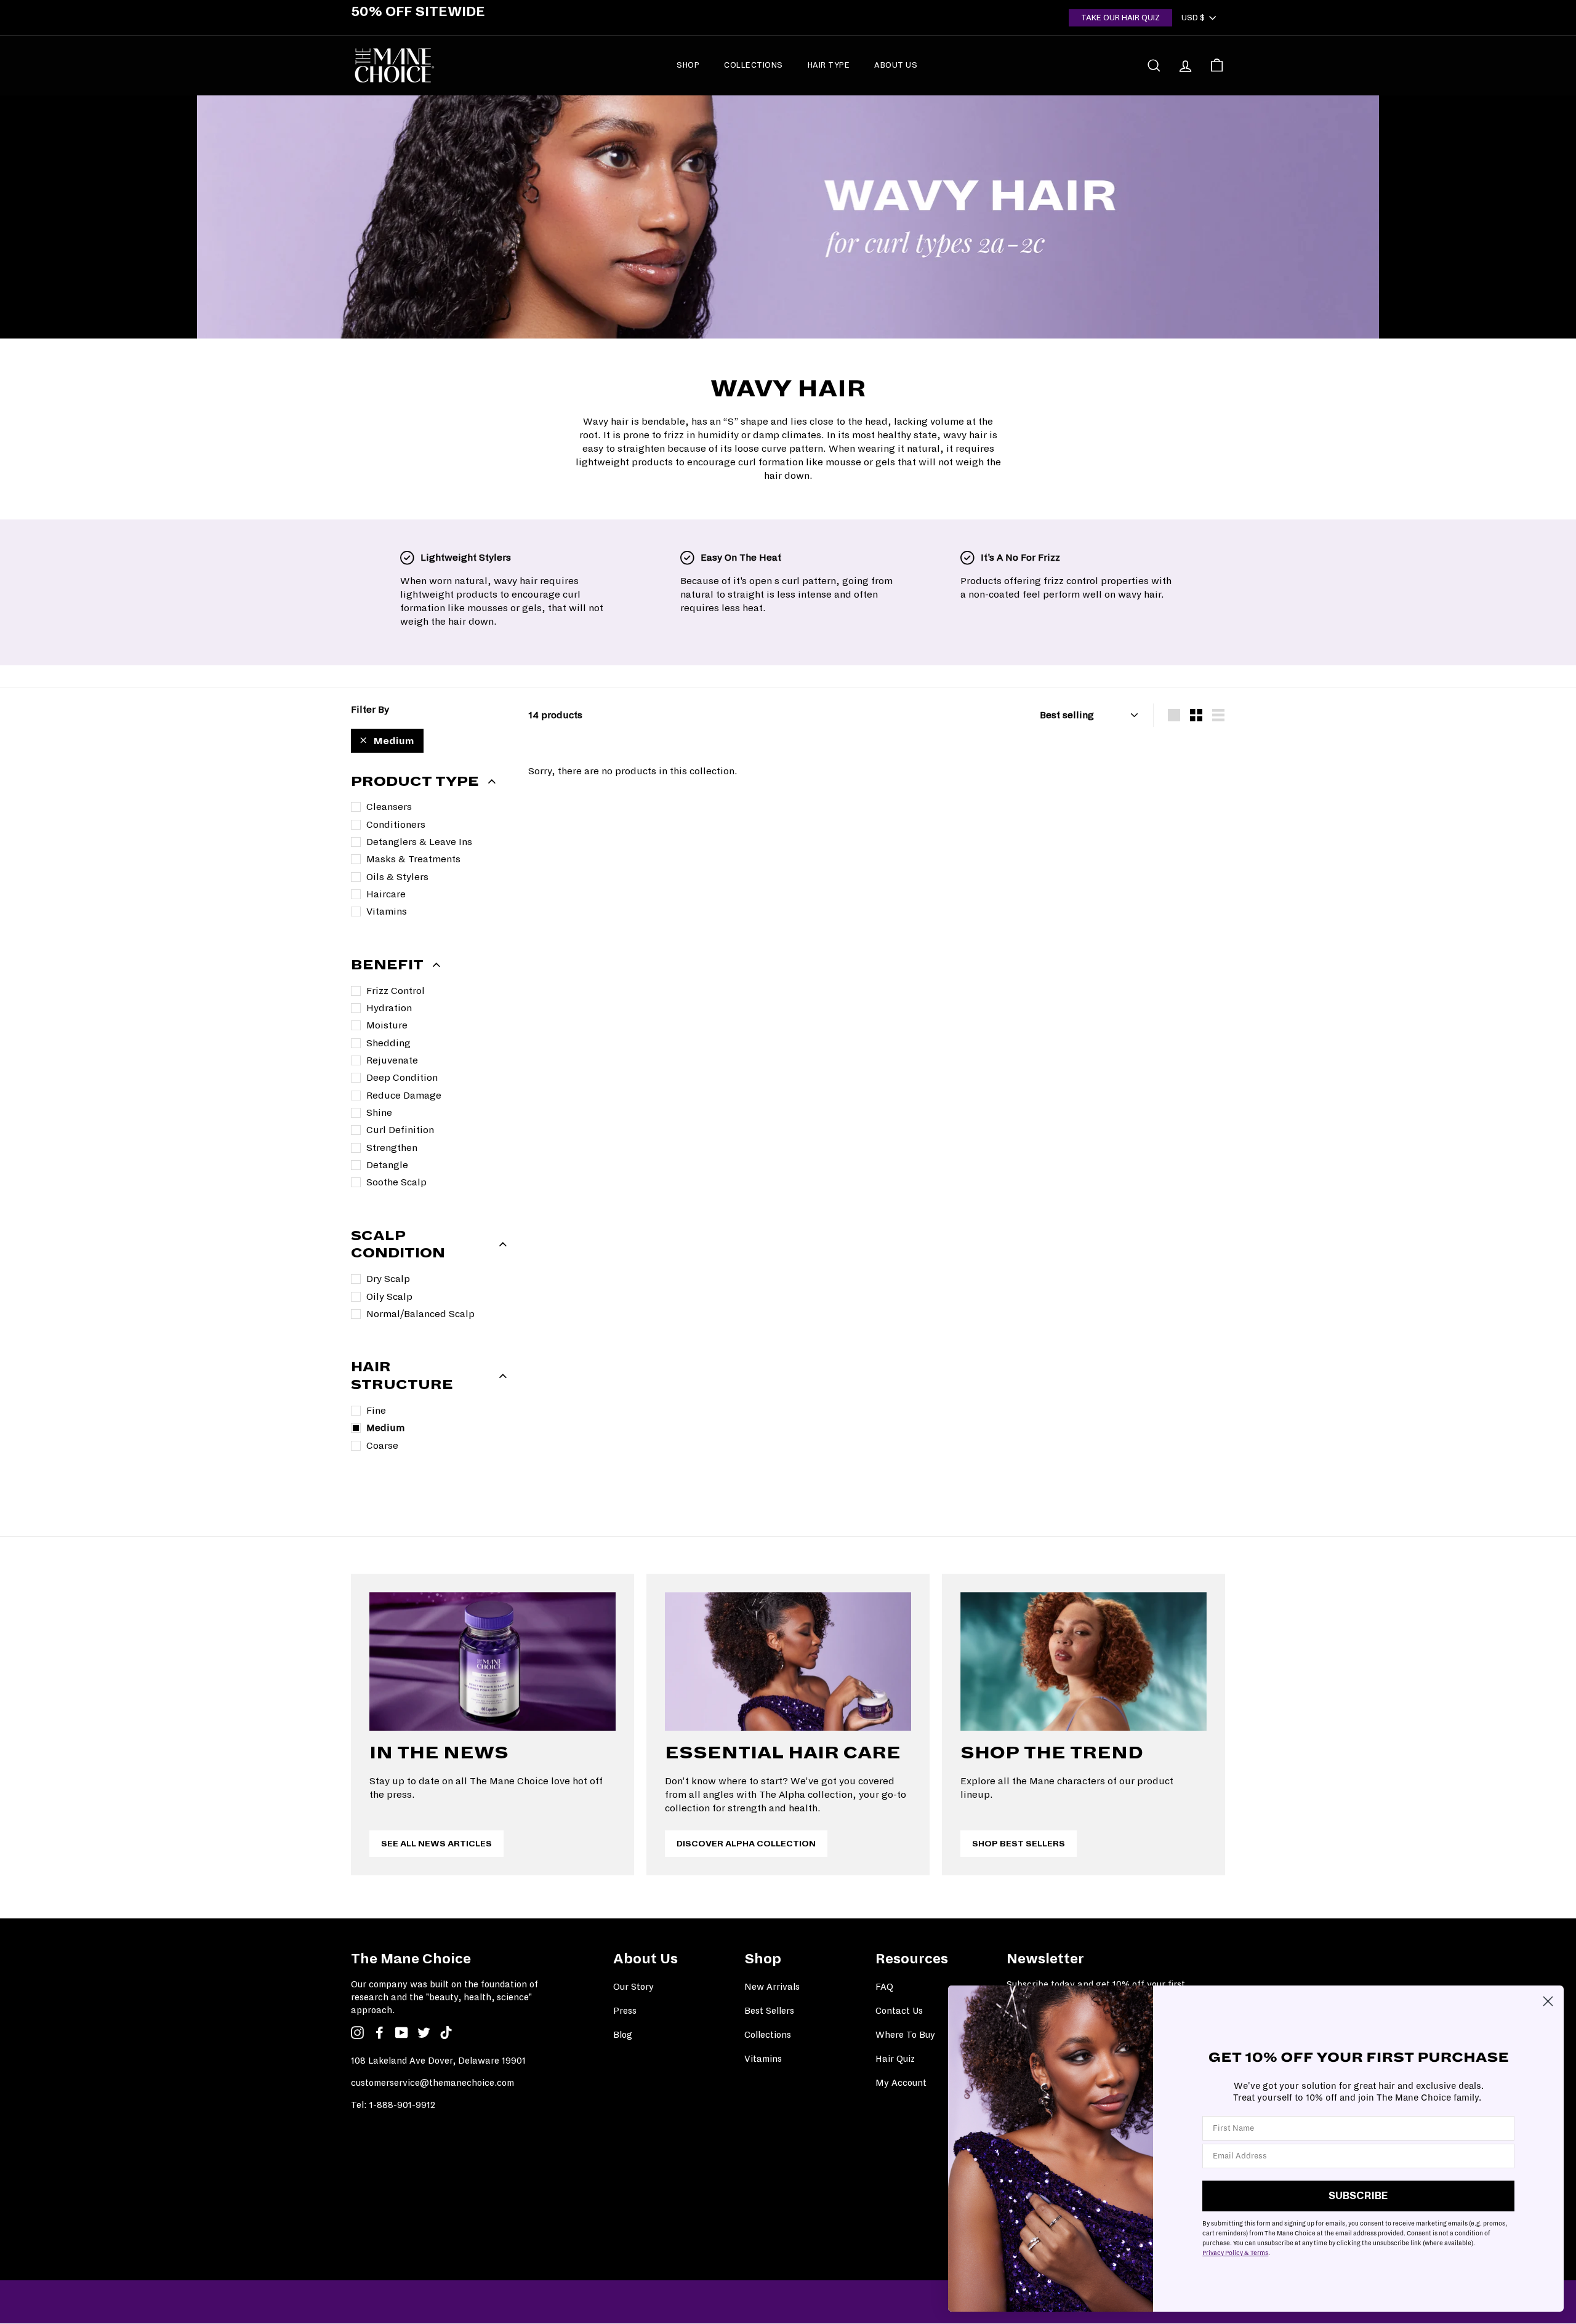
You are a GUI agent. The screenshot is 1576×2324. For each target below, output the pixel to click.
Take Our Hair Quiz (1120, 18)
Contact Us (899, 2011)
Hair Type (829, 65)
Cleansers (389, 807)
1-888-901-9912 (402, 2105)
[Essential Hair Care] (788, 1661)
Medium (394, 741)
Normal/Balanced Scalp (420, 1314)
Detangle (387, 1165)
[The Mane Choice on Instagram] (357, 2033)
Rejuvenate (392, 1060)
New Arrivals (772, 1987)
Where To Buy (905, 2035)
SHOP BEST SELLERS (1019, 1844)
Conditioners (396, 824)
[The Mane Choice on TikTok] (446, 2033)
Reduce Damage (404, 1095)
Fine (376, 1410)
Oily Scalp (389, 1296)
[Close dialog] (1548, 2001)
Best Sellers (769, 2011)
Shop (688, 65)
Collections (754, 65)
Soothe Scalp (396, 1182)
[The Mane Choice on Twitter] (424, 2033)
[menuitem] (688, 65)
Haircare (386, 894)
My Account (901, 2083)
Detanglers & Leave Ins (419, 842)
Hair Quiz (895, 2059)
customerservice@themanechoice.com (432, 2083)
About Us (896, 65)
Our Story (633, 1987)
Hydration (389, 1008)
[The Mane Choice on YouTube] (402, 2033)
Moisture (387, 1025)
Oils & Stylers (397, 877)
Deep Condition (402, 1077)
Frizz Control (396, 991)
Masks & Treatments (413, 859)
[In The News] (492, 1661)
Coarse (382, 1445)
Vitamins (387, 911)
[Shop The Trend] (1083, 1661)
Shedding (388, 1043)
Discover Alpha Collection (746, 1844)
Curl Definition (400, 1130)
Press (625, 2011)
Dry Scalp (388, 1279)
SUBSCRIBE (1358, 2196)
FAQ (884, 1987)
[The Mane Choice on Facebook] (380, 2033)
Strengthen (392, 1148)
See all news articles (436, 1844)
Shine (379, 1112)
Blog (623, 2035)
